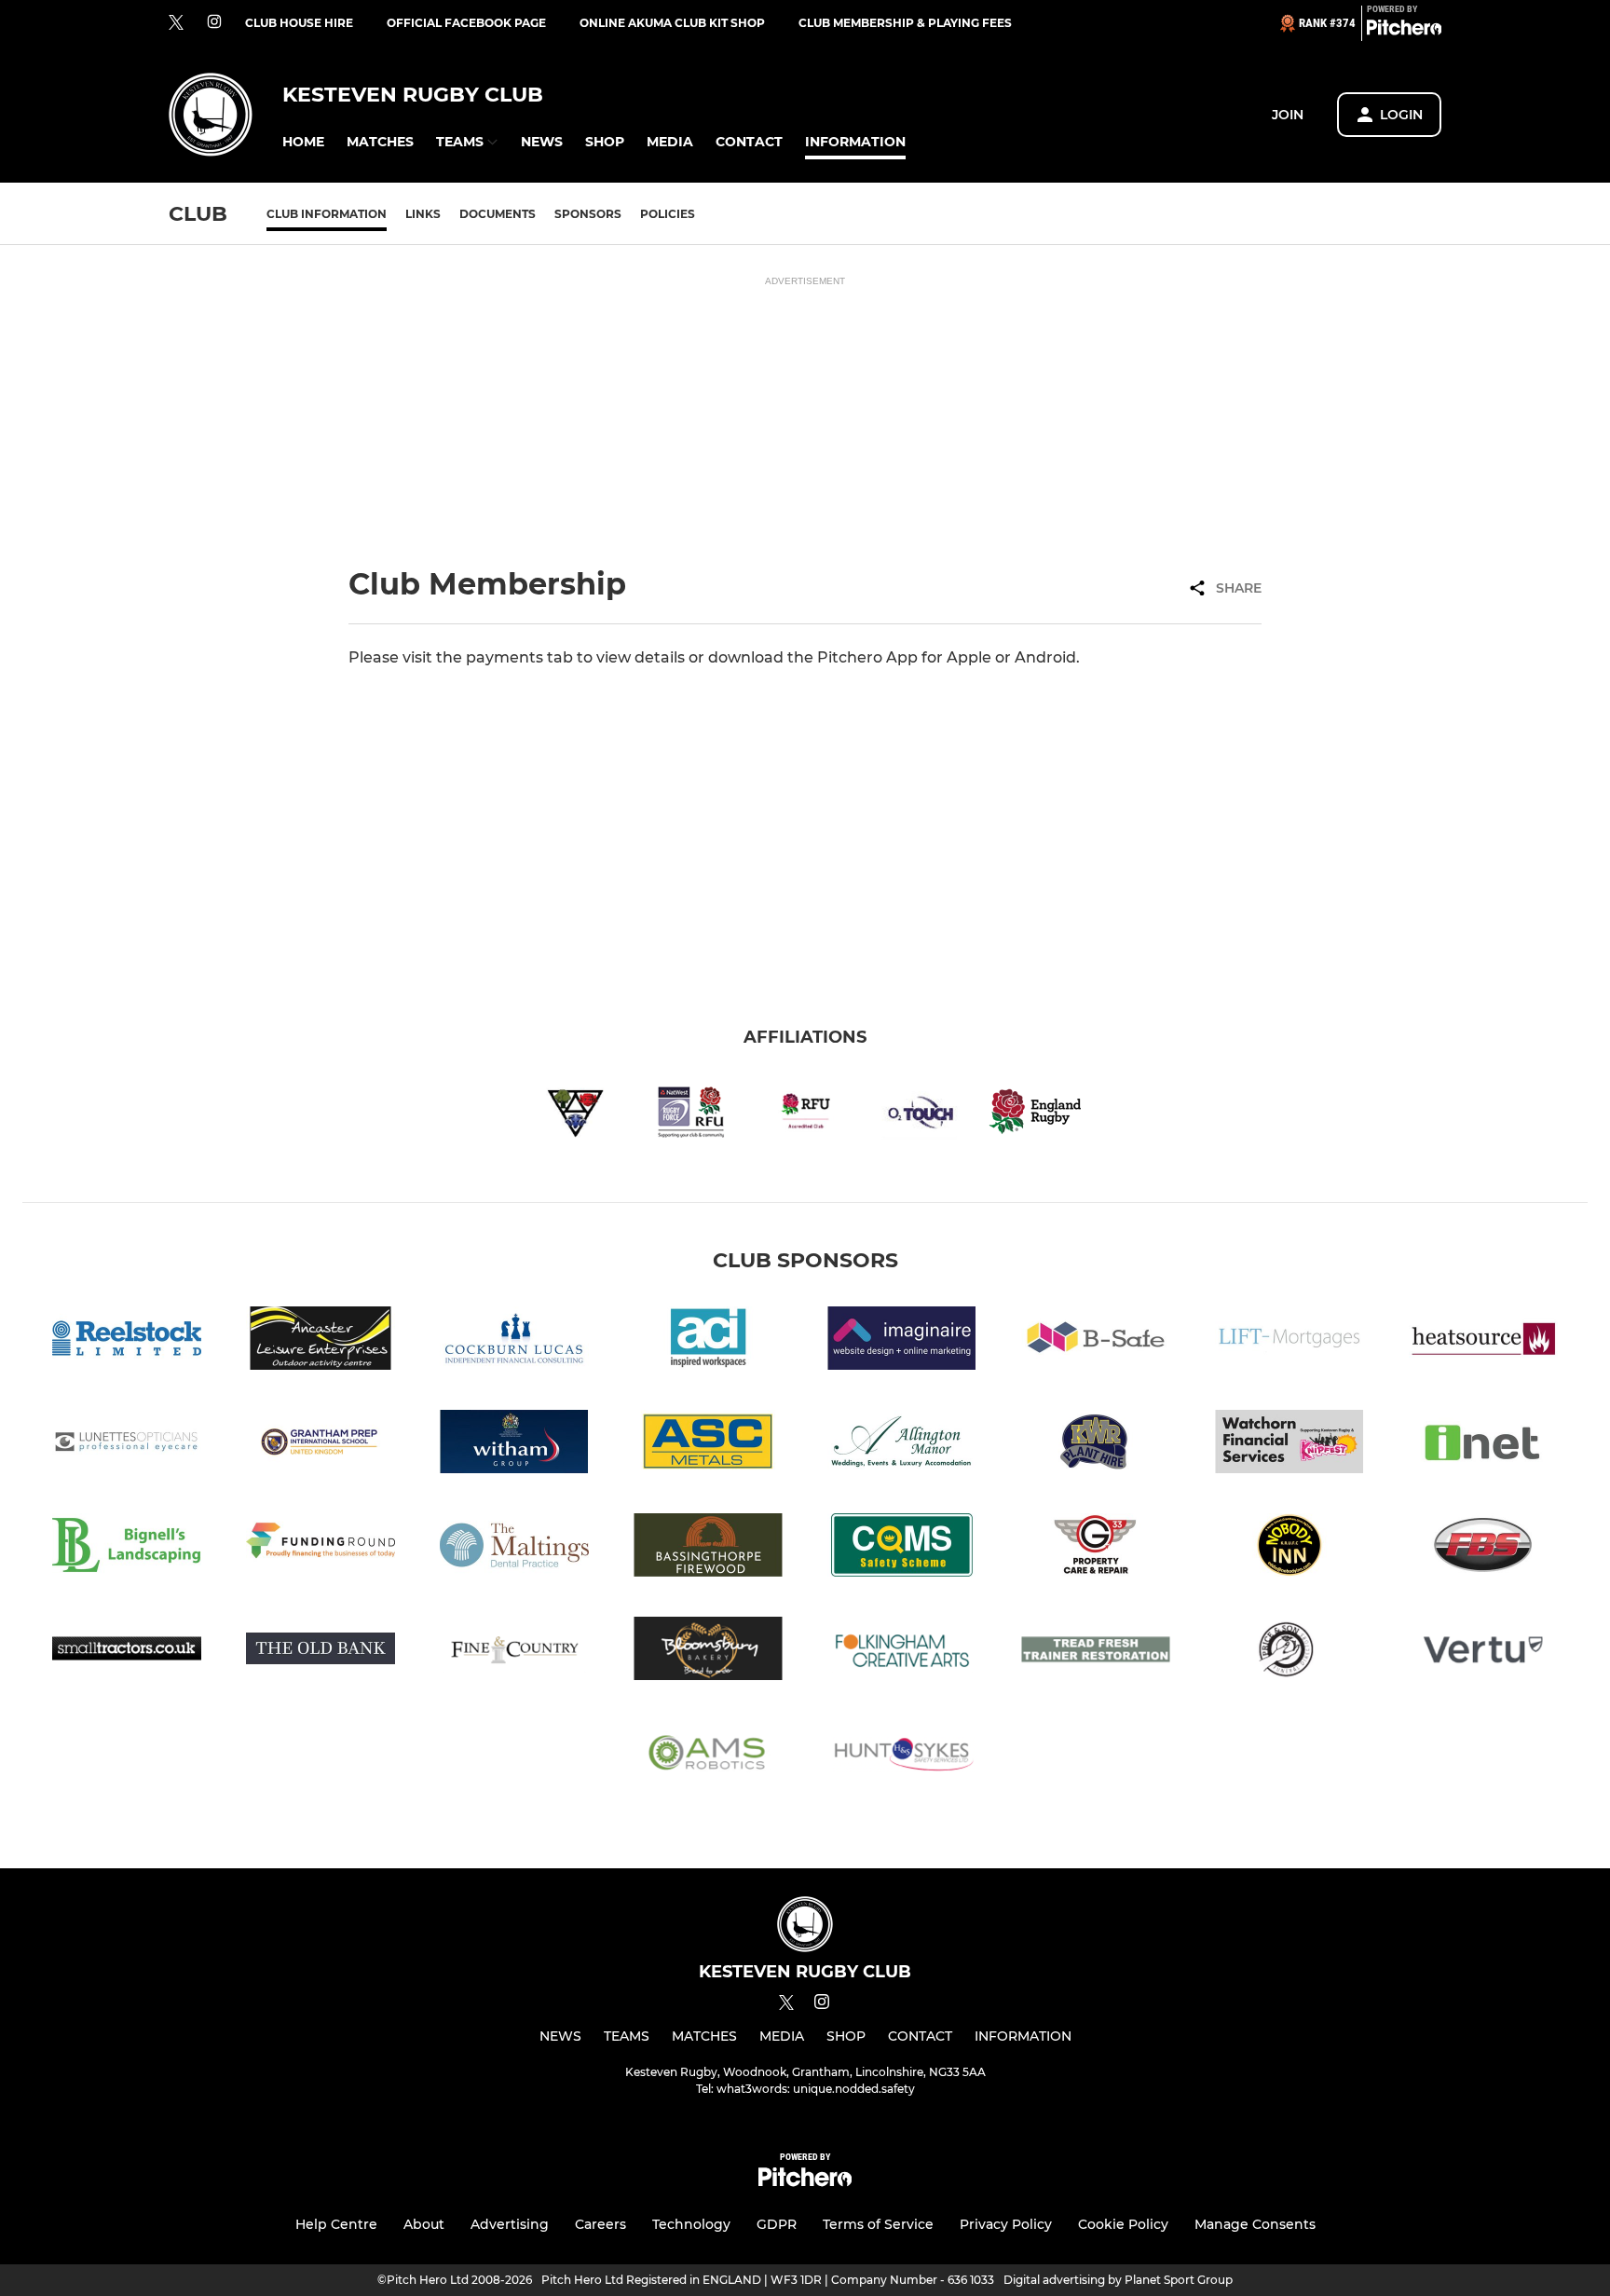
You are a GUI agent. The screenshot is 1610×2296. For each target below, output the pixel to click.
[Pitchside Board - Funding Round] (321, 1548)
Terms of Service (878, 2224)
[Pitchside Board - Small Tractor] (127, 1652)
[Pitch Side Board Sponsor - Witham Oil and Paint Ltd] (514, 1445)
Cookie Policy (1123, 2224)
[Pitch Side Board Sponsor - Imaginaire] (902, 1341)
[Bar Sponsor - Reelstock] (127, 1341)
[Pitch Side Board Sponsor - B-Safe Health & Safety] (1096, 1341)
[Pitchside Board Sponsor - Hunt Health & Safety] (902, 1755)
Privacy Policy (1006, 2224)
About (424, 2224)
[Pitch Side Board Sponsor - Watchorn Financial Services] (1289, 1445)
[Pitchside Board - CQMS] (902, 1548)
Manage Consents (1255, 2224)
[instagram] (214, 23)
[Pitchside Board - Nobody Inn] (1289, 1548)
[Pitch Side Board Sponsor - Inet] (1483, 1445)
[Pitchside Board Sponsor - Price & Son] (1289, 1652)
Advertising (510, 2224)
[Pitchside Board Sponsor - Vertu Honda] (1483, 1652)
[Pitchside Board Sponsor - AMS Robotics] (708, 1755)
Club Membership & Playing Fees (905, 23)
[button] (303, 142)
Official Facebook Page (466, 23)
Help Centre (336, 2224)
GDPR (777, 2224)
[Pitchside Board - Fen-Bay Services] (1483, 1548)
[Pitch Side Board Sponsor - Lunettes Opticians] (127, 1445)
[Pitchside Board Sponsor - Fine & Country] (514, 1652)
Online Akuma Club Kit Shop (672, 23)
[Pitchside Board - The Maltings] (514, 1548)
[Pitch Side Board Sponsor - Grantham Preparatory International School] (321, 1445)
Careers (600, 2224)
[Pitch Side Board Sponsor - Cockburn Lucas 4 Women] (514, 1341)
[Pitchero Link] (1404, 31)
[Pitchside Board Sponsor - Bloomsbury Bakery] (708, 1652)
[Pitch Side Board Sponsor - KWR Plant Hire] (1096, 1445)
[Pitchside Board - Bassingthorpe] (708, 1548)
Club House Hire (299, 23)
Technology (691, 2224)
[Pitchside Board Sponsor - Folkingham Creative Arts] (902, 1652)
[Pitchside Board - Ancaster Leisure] (321, 1341)
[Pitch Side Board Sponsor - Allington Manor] (902, 1445)
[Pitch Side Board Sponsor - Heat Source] (1483, 1341)
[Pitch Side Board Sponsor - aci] (708, 1341)
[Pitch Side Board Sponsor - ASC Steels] (708, 1445)
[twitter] (176, 23)
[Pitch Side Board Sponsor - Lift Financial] (1289, 1341)
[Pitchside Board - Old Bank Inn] (321, 1652)
